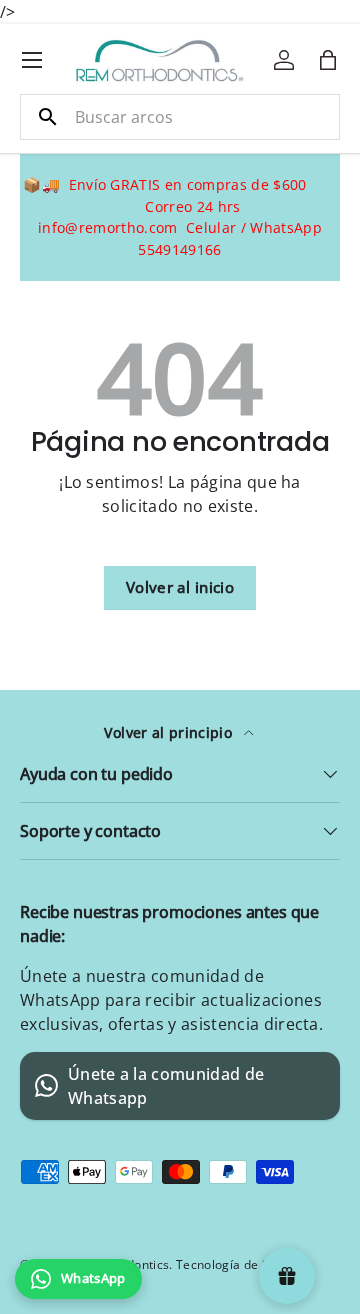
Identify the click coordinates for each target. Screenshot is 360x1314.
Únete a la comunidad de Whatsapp (166, 1086)
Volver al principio (170, 732)
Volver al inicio (180, 587)
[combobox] (180, 117)
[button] (328, 60)
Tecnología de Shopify (240, 1264)
